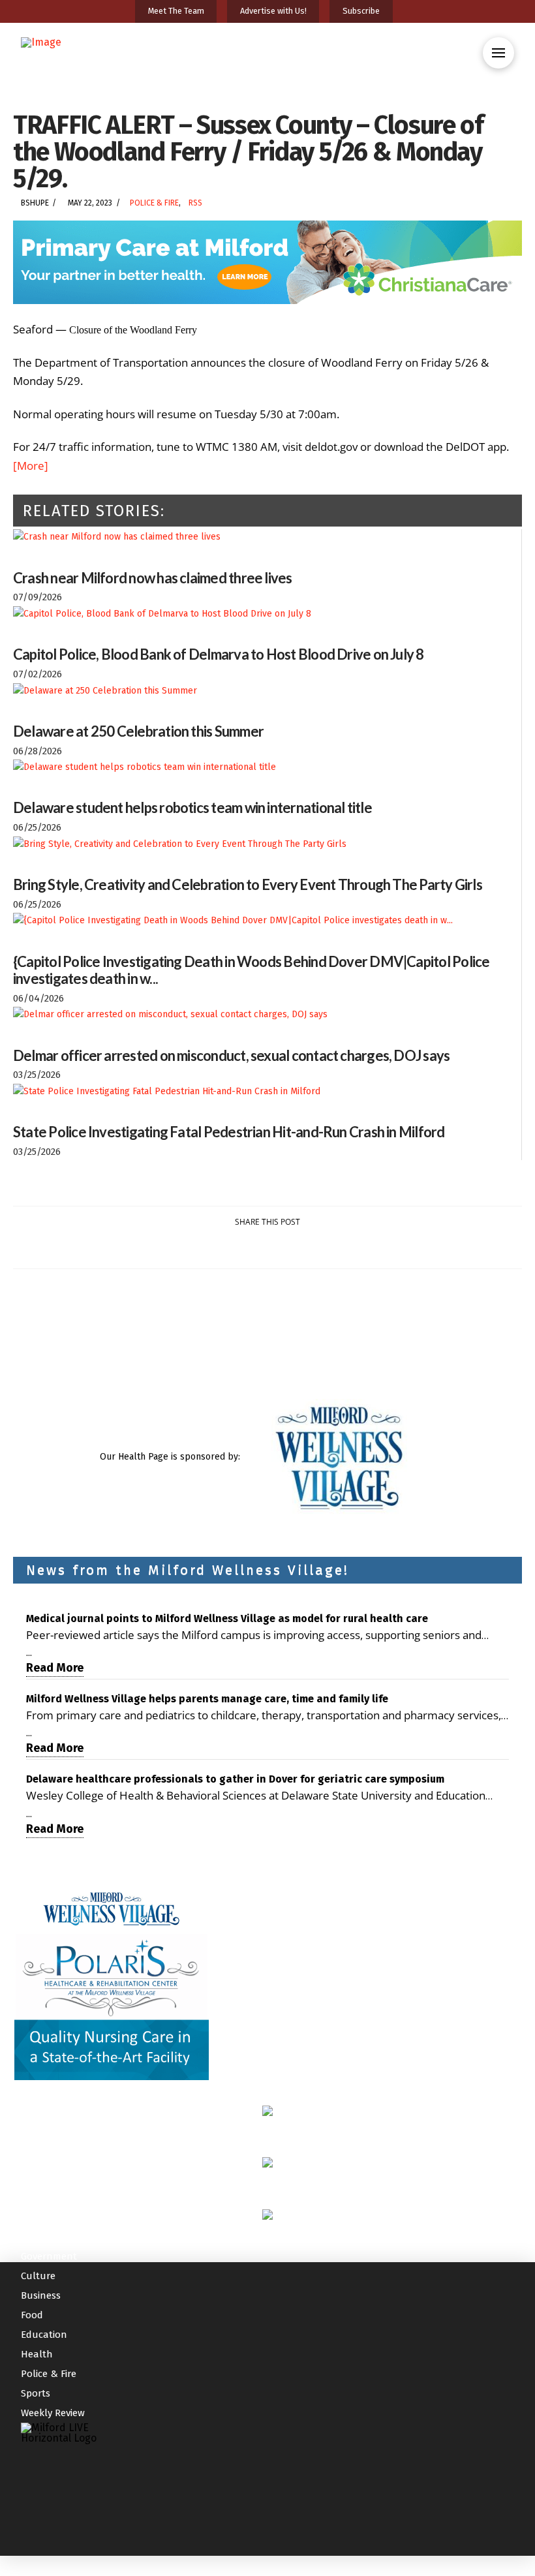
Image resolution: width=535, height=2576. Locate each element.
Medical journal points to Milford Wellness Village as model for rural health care (227, 1618)
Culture (38, 2276)
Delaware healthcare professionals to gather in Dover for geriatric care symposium (235, 1779)
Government (49, 2256)
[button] (498, 53)
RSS (195, 203)
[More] (31, 466)
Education (44, 2335)
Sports (36, 2393)
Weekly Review (53, 2413)
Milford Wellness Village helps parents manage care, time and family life (207, 1699)
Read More (55, 1668)
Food (32, 2315)
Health (37, 2354)
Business (41, 2295)
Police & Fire (154, 203)
